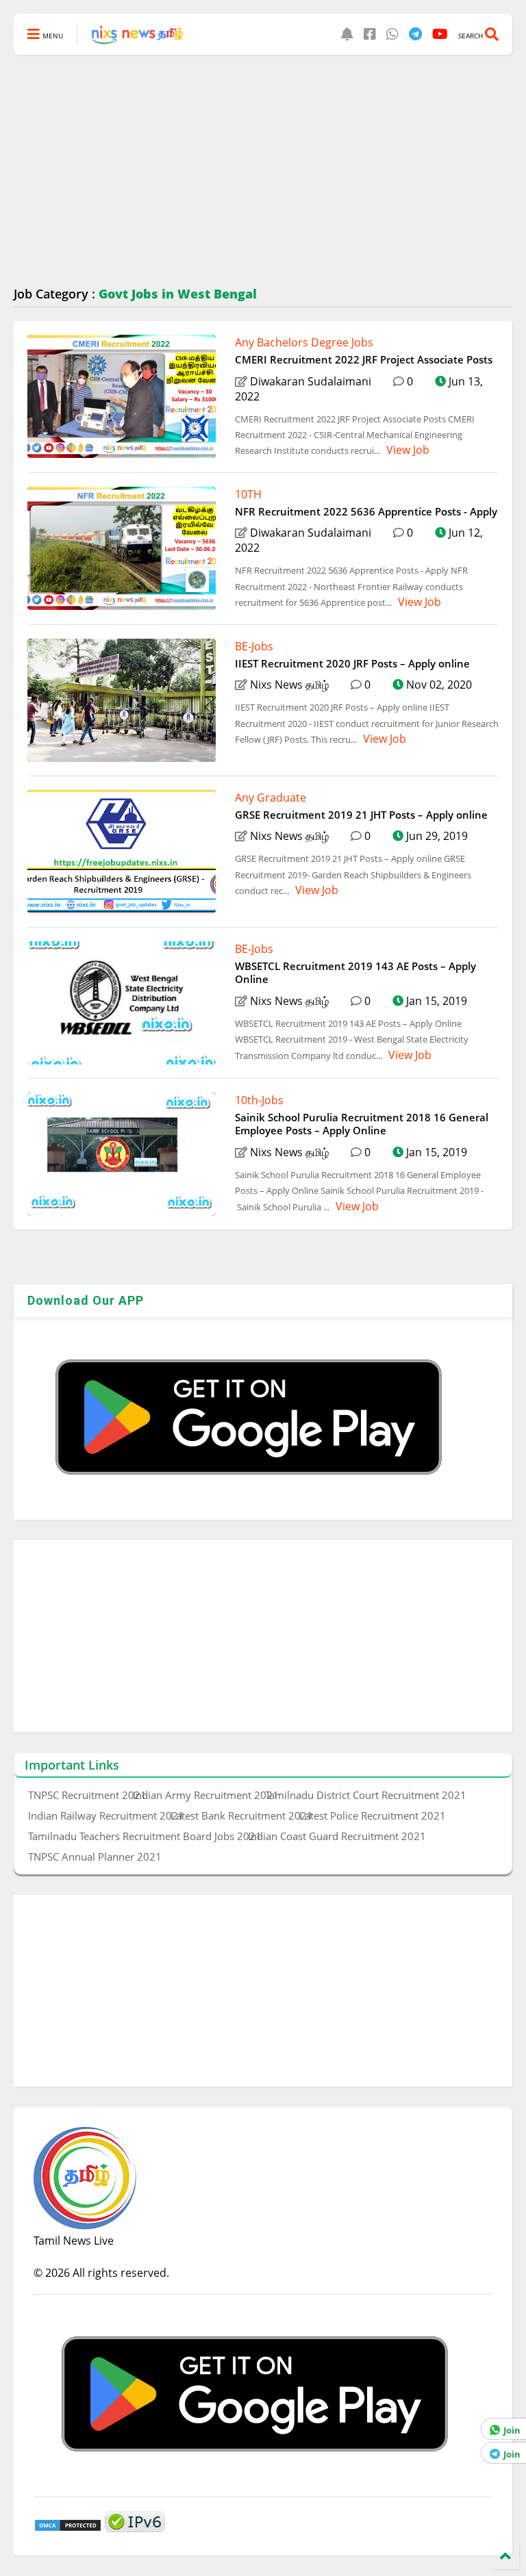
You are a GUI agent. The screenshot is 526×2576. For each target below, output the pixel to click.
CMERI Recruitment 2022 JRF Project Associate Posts (364, 359)
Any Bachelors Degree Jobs (304, 342)
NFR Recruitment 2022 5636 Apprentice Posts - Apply (366, 511)
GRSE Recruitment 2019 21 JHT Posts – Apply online (361, 815)
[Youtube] (440, 34)
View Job (406, 450)
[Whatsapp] (392, 34)
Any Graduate (271, 798)
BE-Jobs (254, 646)
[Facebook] (370, 34)
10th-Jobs (259, 1100)
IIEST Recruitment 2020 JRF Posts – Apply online (352, 663)
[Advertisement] (263, 171)
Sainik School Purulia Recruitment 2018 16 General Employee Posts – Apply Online (362, 1124)
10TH (248, 494)
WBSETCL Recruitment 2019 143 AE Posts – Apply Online (355, 973)
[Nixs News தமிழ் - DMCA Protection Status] (68, 2528)
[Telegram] (415, 34)
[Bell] (347, 34)
